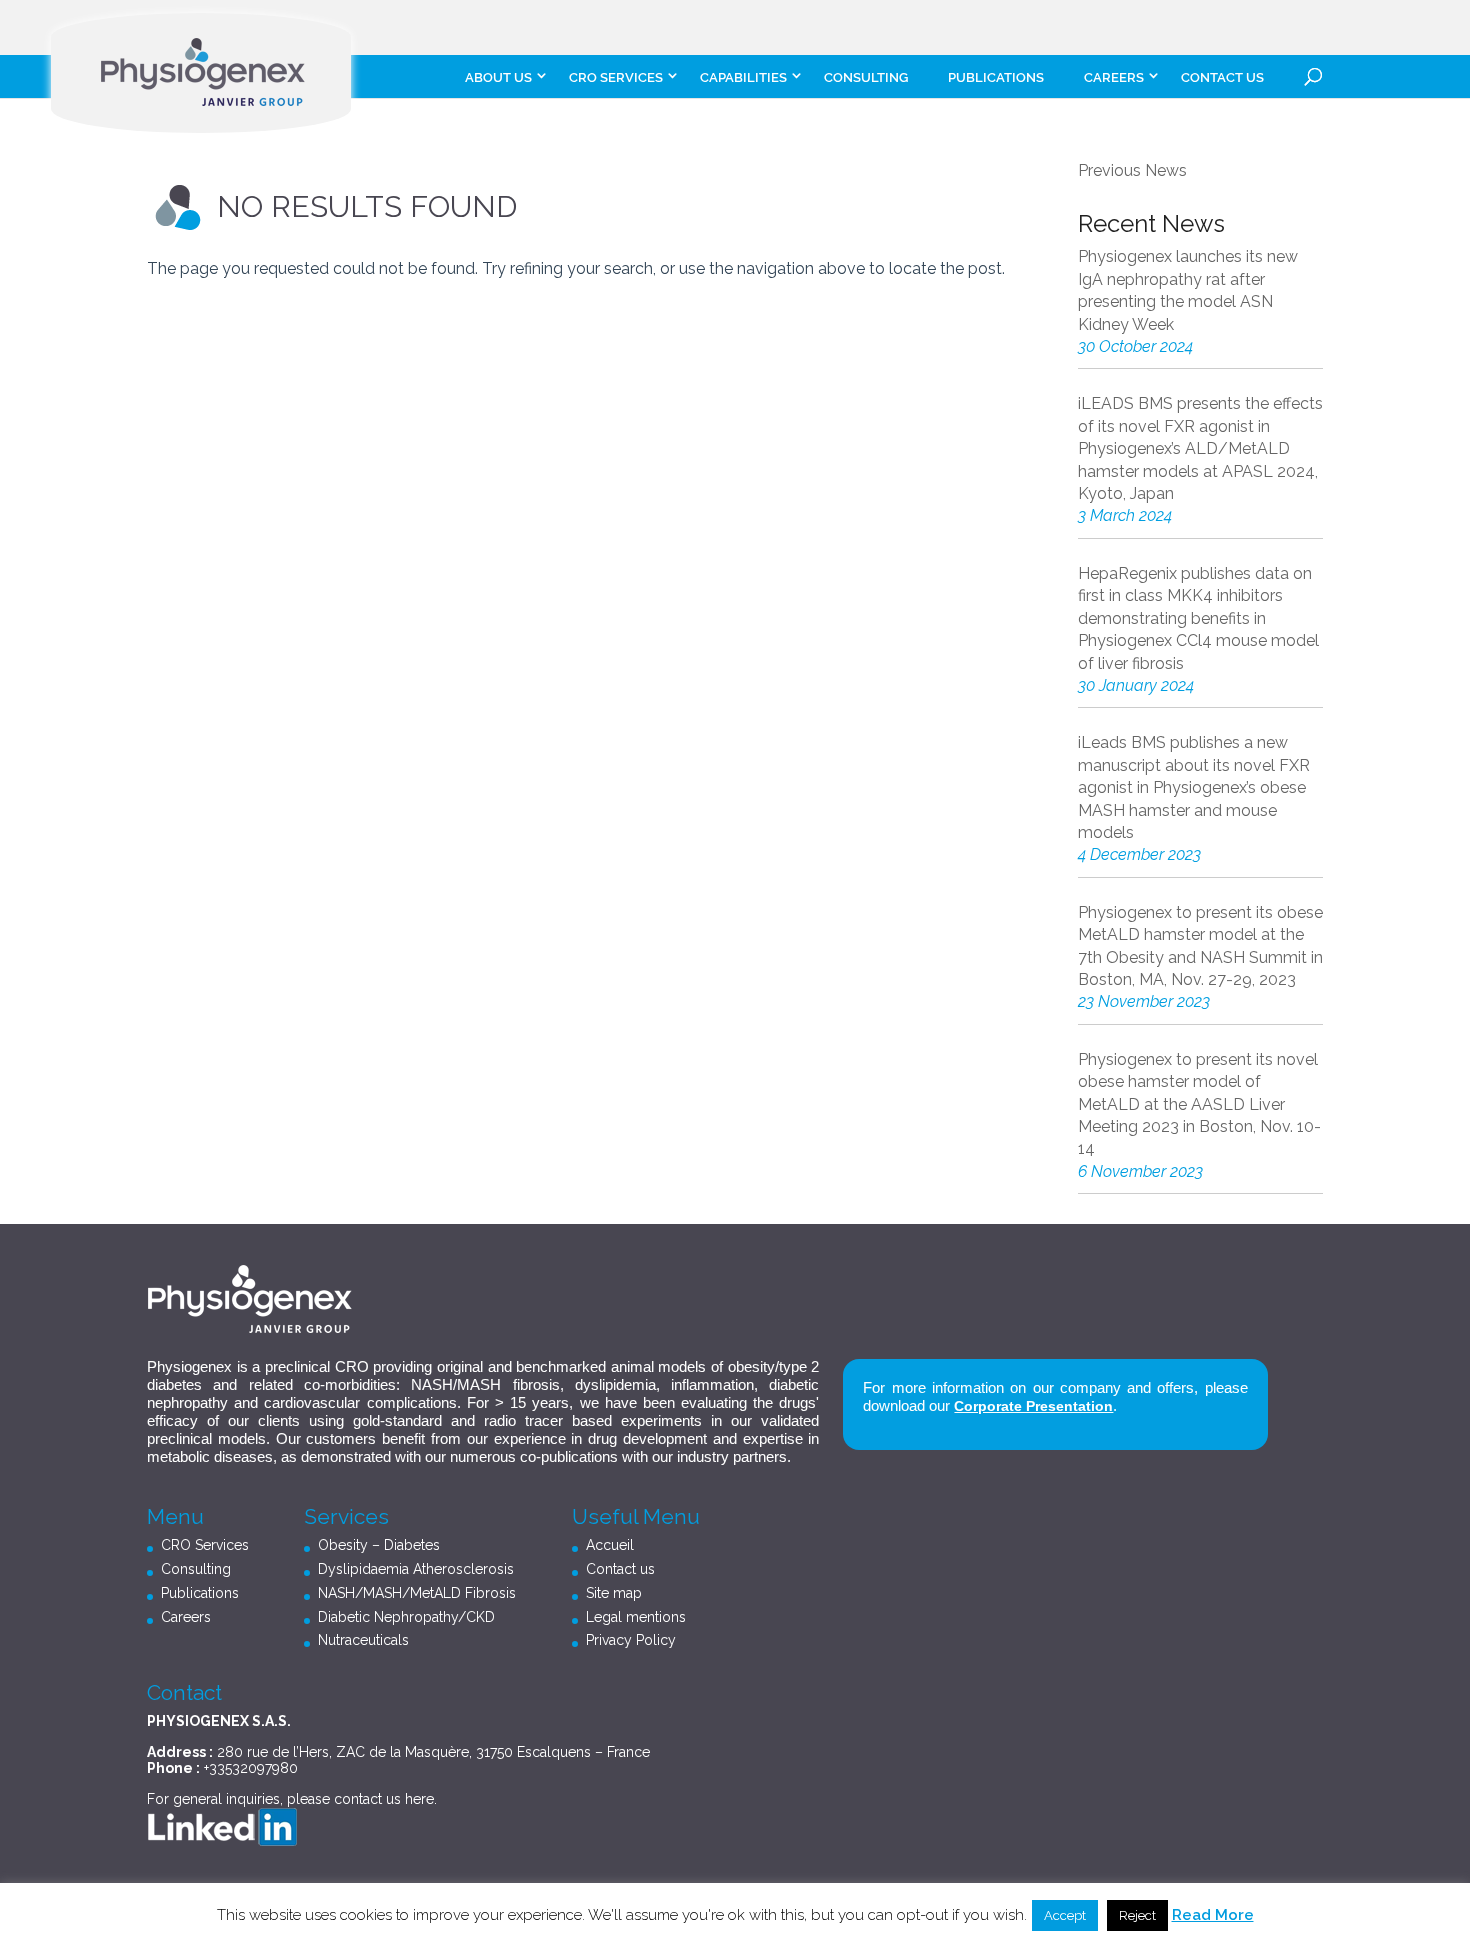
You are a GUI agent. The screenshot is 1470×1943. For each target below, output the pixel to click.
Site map (614, 1593)
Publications (996, 77)
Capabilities (743, 77)
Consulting (866, 77)
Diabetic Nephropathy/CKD (406, 1617)
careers (1114, 77)
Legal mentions (636, 1617)
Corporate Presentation (1033, 1406)
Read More (1213, 1915)
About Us (498, 77)
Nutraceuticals (363, 1640)
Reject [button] (1137, 1915)
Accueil (610, 1545)
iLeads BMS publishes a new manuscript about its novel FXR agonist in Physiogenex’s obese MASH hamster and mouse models (1194, 787)
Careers (186, 1617)
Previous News (1132, 170)
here (419, 1799)
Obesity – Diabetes (379, 1545)
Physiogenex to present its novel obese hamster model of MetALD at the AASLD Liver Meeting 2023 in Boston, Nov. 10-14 (1199, 1104)
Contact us (1222, 77)
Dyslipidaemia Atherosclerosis (416, 1569)
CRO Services (616, 77)
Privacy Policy (631, 1640)
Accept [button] (1065, 1915)
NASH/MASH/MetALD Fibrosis (417, 1593)
